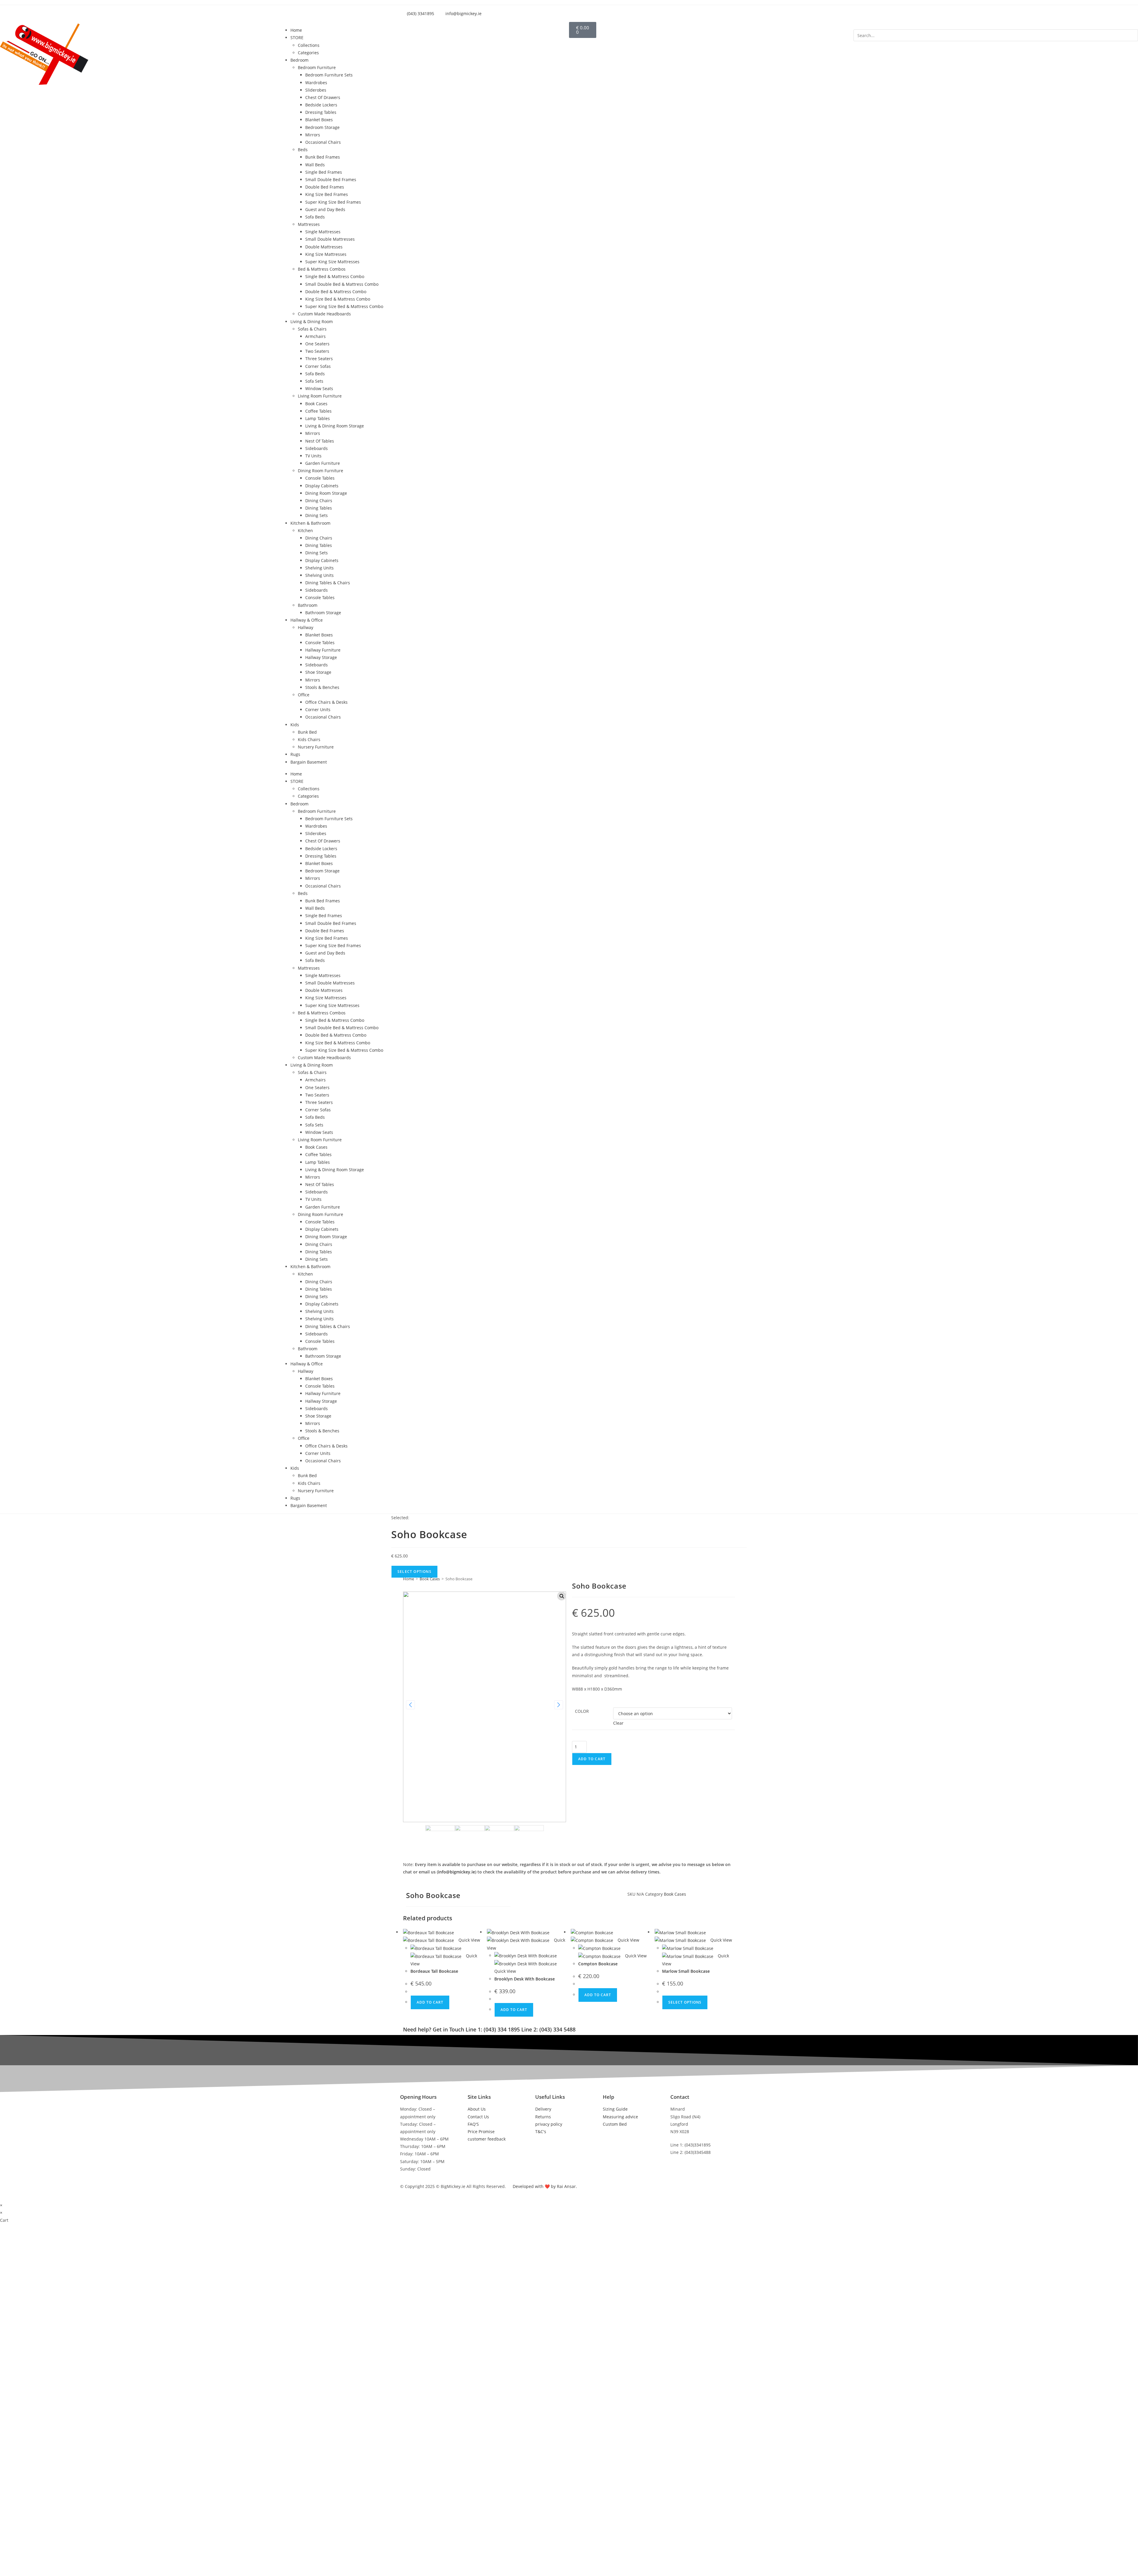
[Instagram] (665, 12)
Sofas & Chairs (312, 329)
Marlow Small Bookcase (686, 1971)
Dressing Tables (321, 112)
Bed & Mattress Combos (322, 269)
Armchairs (315, 336)
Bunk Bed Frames (323, 157)
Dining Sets (317, 515)
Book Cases (316, 404)
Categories (308, 53)
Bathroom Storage (323, 613)
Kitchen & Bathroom (310, 523)
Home (296, 30)
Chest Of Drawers (323, 97)
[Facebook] (524, 1898)
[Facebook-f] (633, 12)
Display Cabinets (322, 486)
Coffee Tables (318, 411)
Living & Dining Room (312, 321)
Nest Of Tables (320, 441)
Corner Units (318, 710)
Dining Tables (319, 508)
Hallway (306, 627)
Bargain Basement (309, 762)
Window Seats (319, 388)
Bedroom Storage (322, 127)
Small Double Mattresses (330, 239)
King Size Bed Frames (327, 194)
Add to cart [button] (430, 2002)
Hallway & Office (307, 620)
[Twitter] (649, 12)
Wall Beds (315, 165)
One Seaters (317, 344)
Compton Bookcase (598, 1964)
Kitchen (305, 530)
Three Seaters (319, 359)
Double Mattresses (324, 247)
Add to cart (592, 1759)
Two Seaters (317, 351)
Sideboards (317, 448)
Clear (618, 1723)
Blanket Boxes (319, 120)
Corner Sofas (318, 366)
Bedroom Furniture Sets (329, 75)
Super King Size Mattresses (332, 262)
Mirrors (313, 135)
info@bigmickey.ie (457, 1872)
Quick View (469, 1940)
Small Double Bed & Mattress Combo (342, 284)
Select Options (414, 1572)
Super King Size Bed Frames (333, 202)
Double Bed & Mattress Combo (336, 292)
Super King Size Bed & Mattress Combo (344, 306)
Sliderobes (316, 90)
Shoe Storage (318, 672)
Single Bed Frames (324, 172)
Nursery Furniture (316, 747)
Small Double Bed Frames (331, 179)
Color (582, 1711)
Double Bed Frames (325, 187)
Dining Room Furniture (321, 471)
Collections (309, 45)
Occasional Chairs (323, 142)
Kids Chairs (309, 739)
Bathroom (308, 605)
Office (304, 695)
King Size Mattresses (326, 254)
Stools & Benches (322, 687)
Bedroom (299, 60)
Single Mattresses (323, 232)
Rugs (295, 754)
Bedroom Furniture (317, 67)
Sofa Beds (315, 217)
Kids (295, 725)
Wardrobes (316, 83)
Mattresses (309, 224)
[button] (996, 26)
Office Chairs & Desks (326, 702)
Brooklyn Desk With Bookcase (525, 1979)
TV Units (313, 456)
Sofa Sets (314, 381)
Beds (303, 150)
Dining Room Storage (326, 493)
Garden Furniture (323, 463)
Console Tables (320, 478)
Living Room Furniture (320, 396)
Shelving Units (319, 568)
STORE (297, 37)
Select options (685, 2002)
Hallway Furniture (323, 650)
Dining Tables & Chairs (328, 583)
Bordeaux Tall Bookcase (434, 1971)
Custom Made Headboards (324, 314)
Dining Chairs (319, 501)
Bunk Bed (307, 732)
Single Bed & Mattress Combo (335, 276)
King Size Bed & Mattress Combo (338, 299)
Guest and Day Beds (325, 209)
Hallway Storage (321, 657)
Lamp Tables (318, 418)
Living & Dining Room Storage (335, 426)
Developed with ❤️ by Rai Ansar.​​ (545, 2186)
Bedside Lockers (321, 105)
